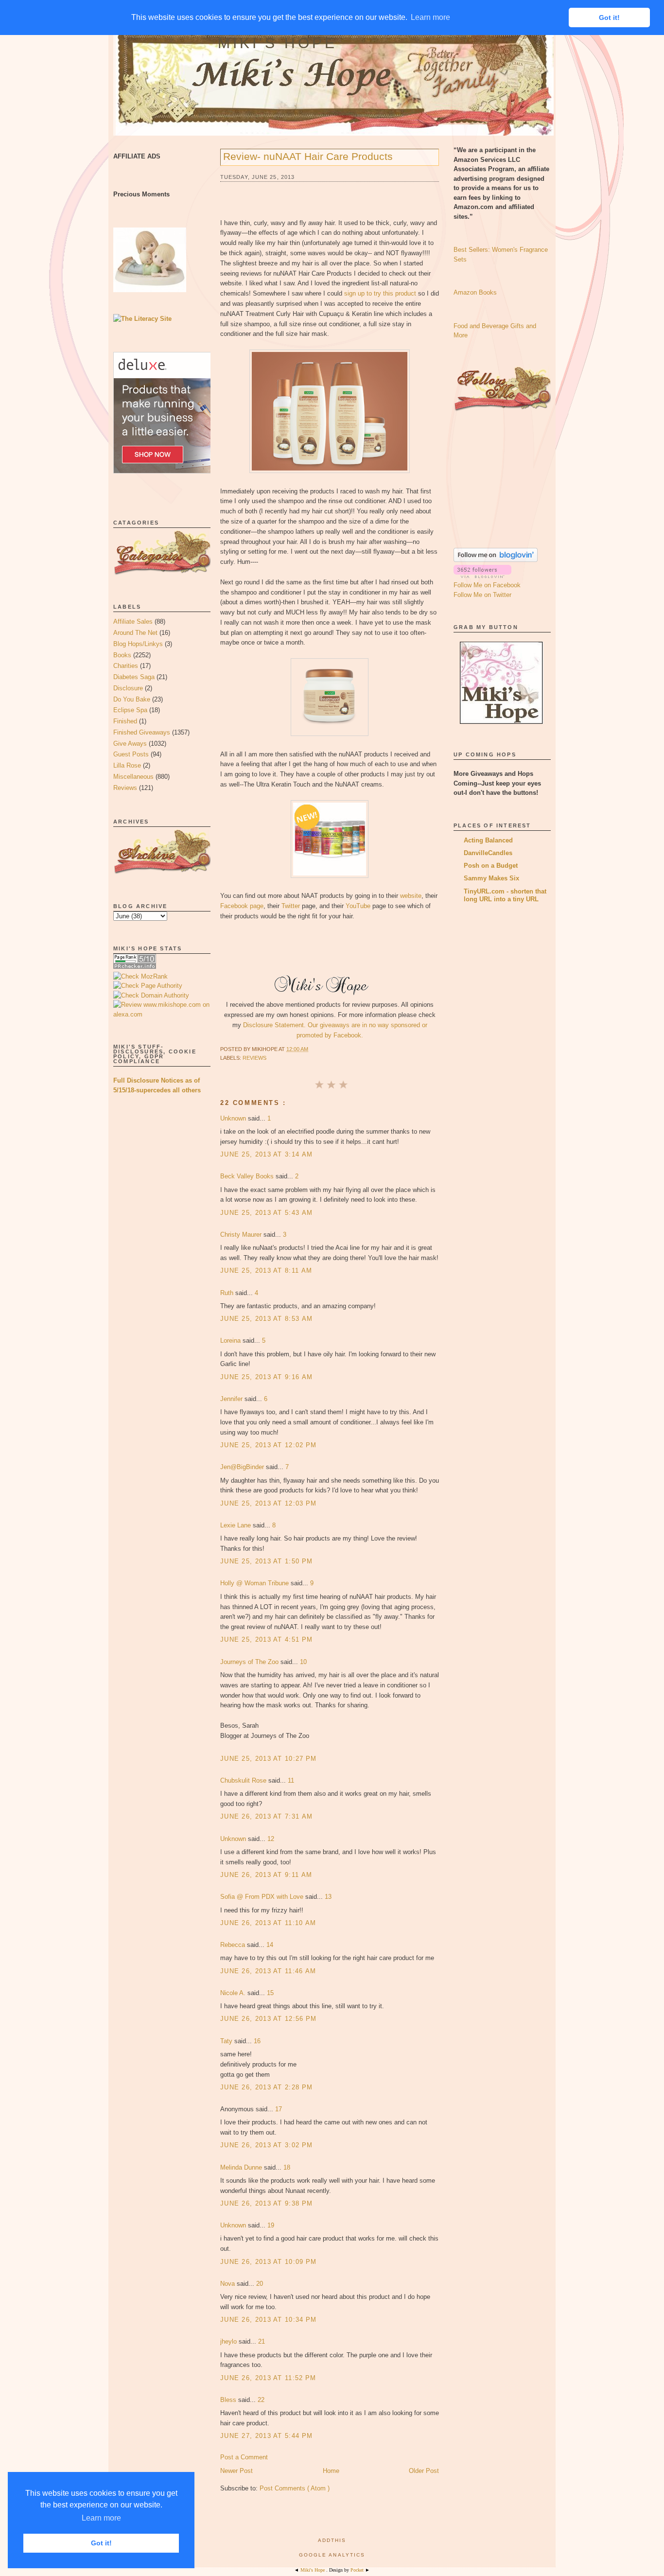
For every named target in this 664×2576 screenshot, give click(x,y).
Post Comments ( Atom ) (295, 2488)
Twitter (291, 906)
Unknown (234, 1118)
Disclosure (128, 688)
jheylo (229, 2341)
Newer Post (236, 2471)
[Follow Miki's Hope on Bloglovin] (496, 560)
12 (271, 1839)
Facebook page (242, 906)
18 (287, 2167)
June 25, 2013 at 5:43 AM (266, 1213)
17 (279, 2109)
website (411, 896)
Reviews (125, 788)
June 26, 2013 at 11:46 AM (268, 1971)
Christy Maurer (242, 1235)
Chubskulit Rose (244, 1780)
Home (331, 2471)
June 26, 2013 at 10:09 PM (269, 2262)
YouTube (358, 906)
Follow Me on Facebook (487, 585)
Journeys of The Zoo (250, 1662)
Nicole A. (234, 1993)
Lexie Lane (236, 1525)
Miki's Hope (278, 43)
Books (122, 655)
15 (270, 1993)
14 (270, 1945)
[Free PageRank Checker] (135, 967)
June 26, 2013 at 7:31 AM (266, 1816)
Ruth (228, 1293)
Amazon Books (475, 292)
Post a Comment (244, 2457)
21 (262, 2341)
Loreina (231, 1341)
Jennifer (232, 1399)
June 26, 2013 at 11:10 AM (268, 1923)
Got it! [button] (101, 2543)
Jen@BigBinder (243, 1467)
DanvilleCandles (488, 853)
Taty (227, 2041)
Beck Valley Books (248, 1176)
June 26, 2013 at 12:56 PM (269, 2019)
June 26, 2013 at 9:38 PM (266, 2203)
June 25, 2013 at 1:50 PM (266, 1561)
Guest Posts (131, 754)
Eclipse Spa (130, 710)
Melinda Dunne (242, 2167)
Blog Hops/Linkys (138, 644)
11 (291, 1780)
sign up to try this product (380, 293)
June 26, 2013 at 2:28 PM (266, 2087)
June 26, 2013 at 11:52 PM (268, 2378)
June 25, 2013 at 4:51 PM (266, 1639)
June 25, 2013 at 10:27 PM (269, 1759)
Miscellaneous (133, 777)
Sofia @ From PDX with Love (263, 1897)
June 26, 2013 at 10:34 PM (269, 2320)
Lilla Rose (127, 765)
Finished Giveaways (142, 732)
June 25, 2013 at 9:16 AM (266, 1377)
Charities (126, 666)
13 (328, 1897)
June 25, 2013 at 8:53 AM (266, 1319)
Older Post (424, 2471)
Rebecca (234, 1945)
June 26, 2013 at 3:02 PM (266, 2145)
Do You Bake (132, 699)
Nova (228, 2284)
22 (261, 2400)
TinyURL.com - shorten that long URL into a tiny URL (505, 895)
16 (257, 2041)
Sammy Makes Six (491, 878)
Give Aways (130, 744)
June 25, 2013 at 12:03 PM (269, 1503)
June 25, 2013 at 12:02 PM (269, 1445)
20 (260, 2284)
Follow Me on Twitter (482, 595)
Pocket (358, 2570)
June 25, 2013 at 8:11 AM (266, 1270)
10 (303, 1662)
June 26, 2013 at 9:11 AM (266, 1875)
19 (271, 2225)
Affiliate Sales (133, 622)
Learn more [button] (101, 2518)
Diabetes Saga (134, 677)
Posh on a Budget (491, 866)
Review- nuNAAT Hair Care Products (308, 156)
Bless (229, 2400)
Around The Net (135, 633)
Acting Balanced (488, 840)
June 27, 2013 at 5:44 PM (266, 2436)
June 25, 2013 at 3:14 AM (266, 1154)
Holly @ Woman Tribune (255, 1583)
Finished (125, 721)
